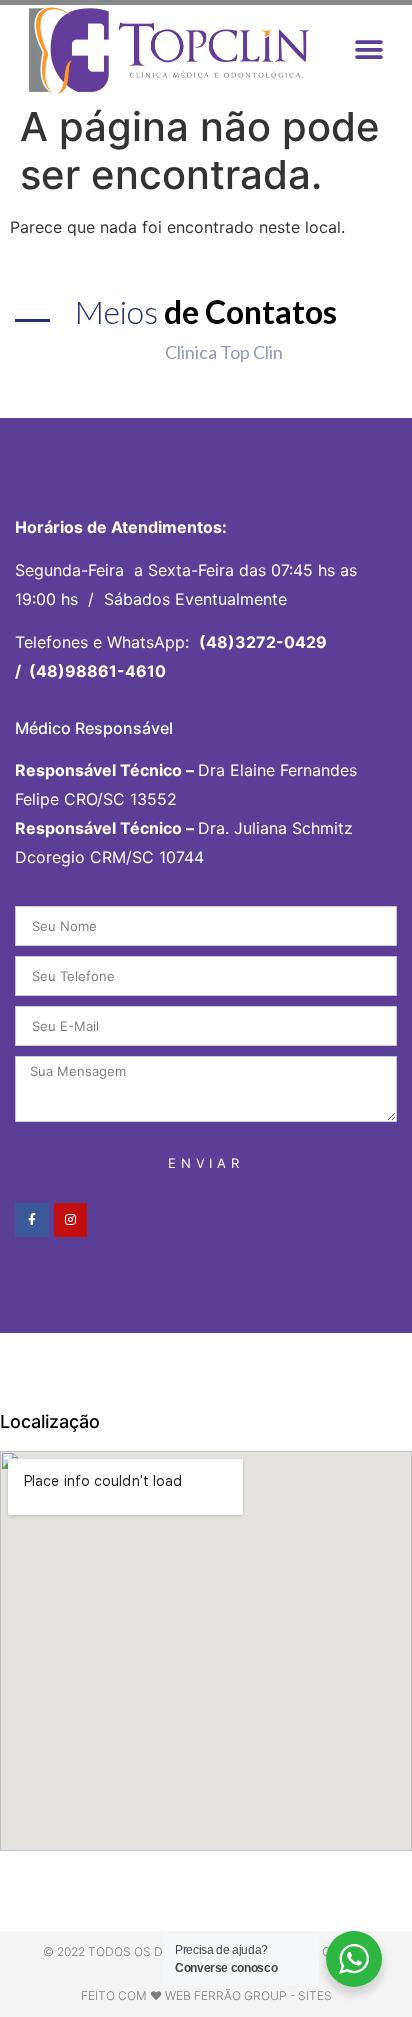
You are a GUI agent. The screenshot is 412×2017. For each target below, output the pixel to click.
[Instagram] (71, 1220)
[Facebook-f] (32, 1220)
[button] (369, 50)
